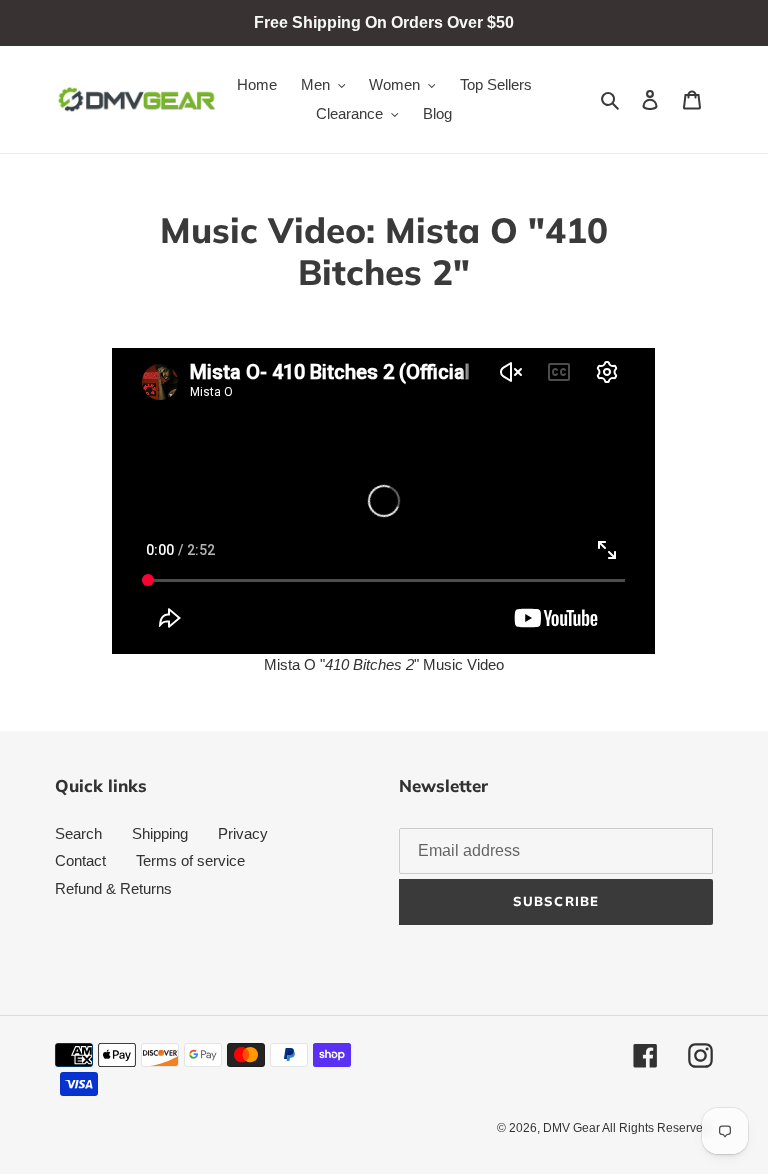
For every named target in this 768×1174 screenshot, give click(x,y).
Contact (80, 860)
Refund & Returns (113, 888)
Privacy (243, 833)
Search (78, 833)
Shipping (160, 833)
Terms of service (190, 860)
